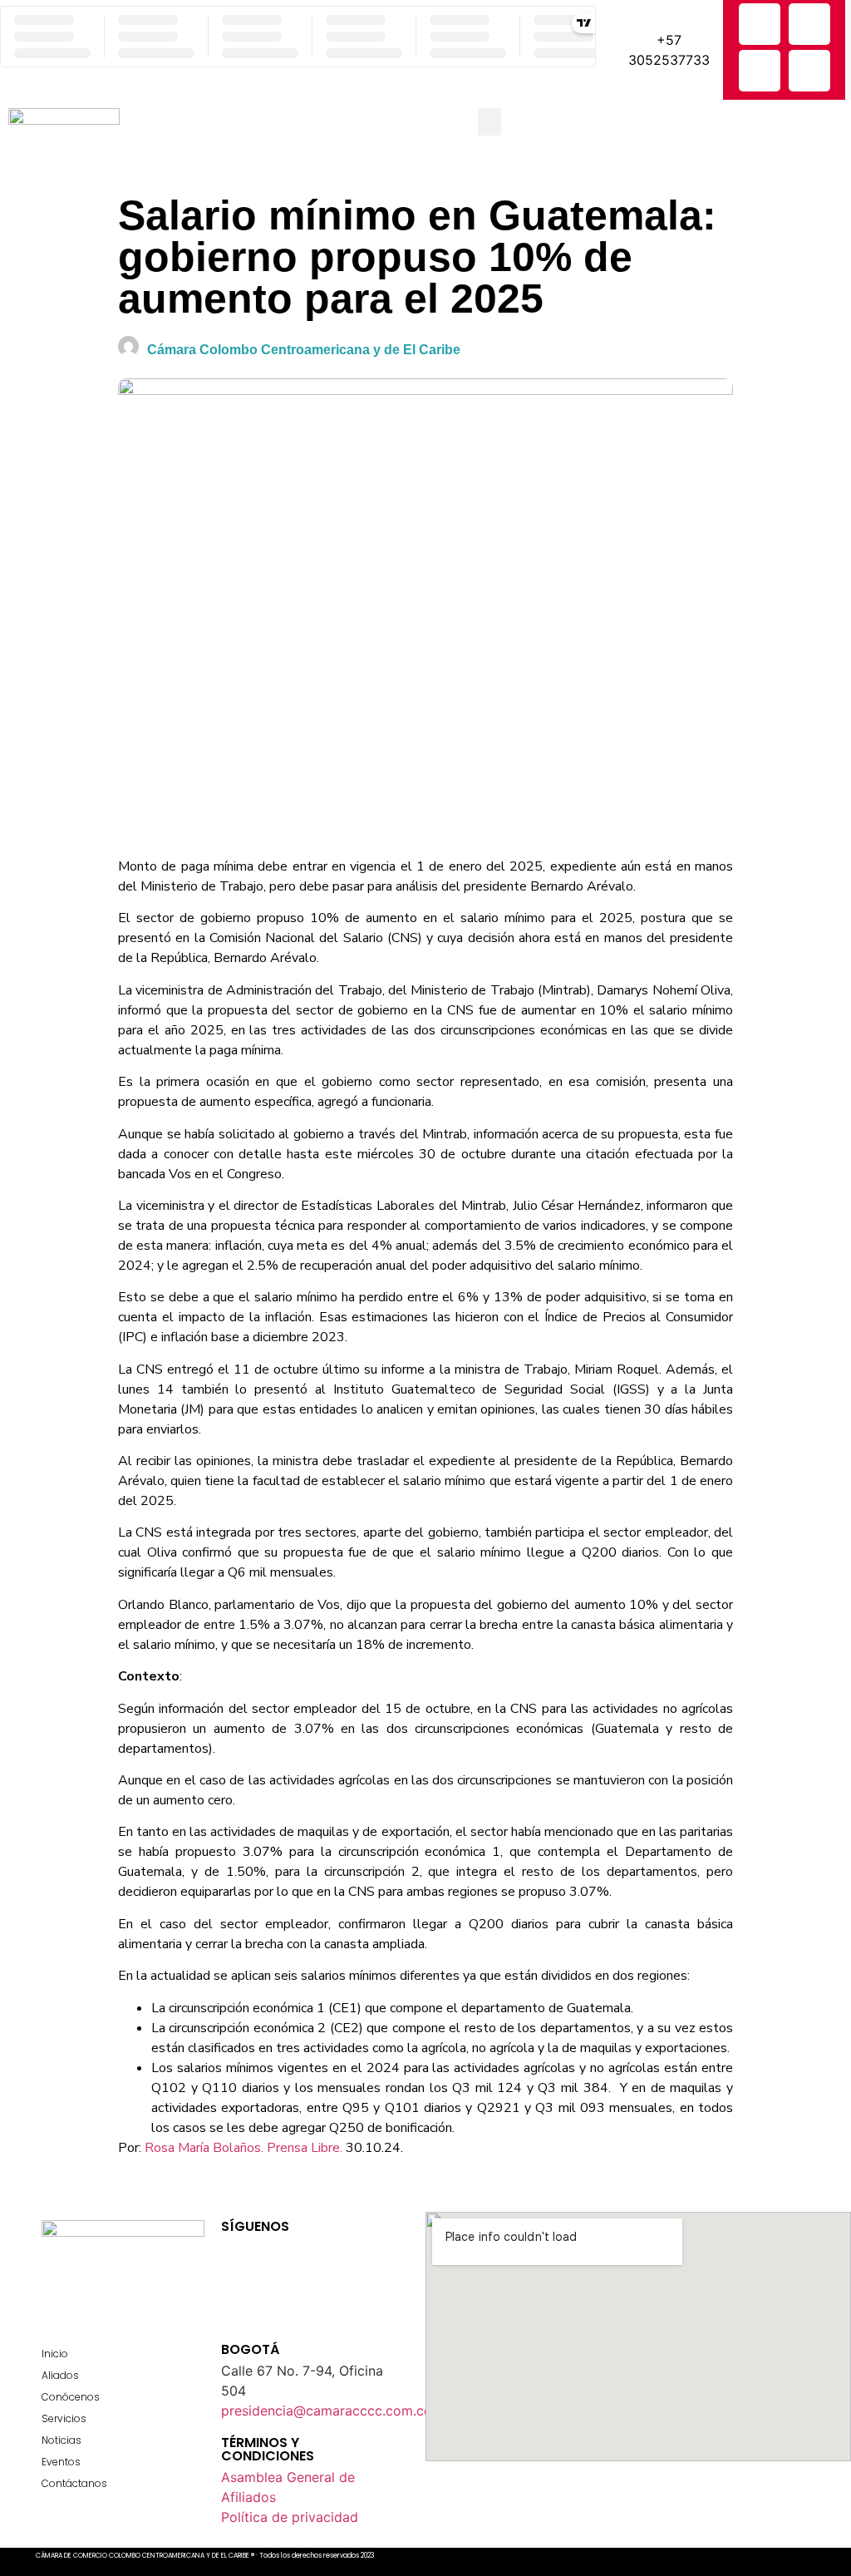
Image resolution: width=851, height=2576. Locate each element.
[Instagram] (760, 71)
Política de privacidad (290, 2517)
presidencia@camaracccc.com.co (327, 2411)
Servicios (64, 2418)
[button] (489, 122)
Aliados (60, 2375)
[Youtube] (342, 2254)
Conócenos (71, 2397)
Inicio (55, 2354)
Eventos (61, 2462)
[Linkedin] (809, 71)
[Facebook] (760, 24)
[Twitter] (809, 24)
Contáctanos (74, 2483)
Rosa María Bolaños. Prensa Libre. (243, 2148)
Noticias (61, 2440)
